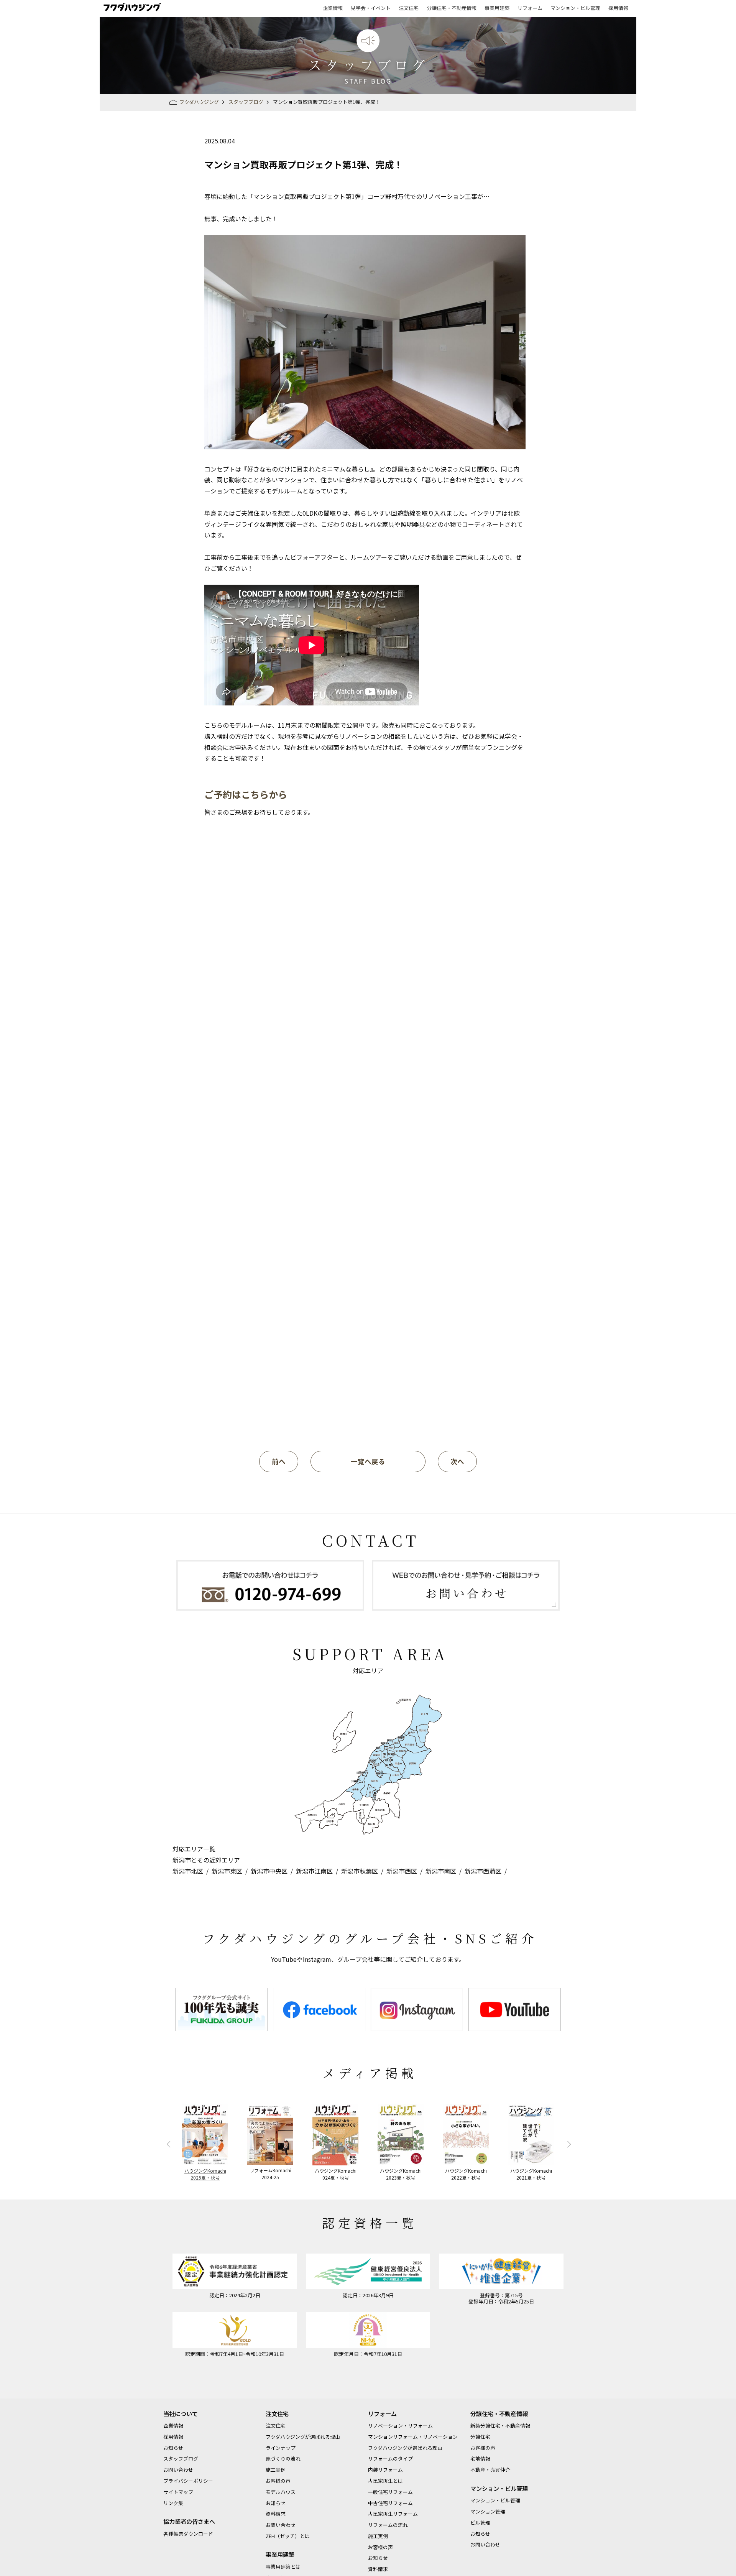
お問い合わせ (178, 2470)
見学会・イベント (371, 8)
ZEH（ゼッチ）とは (288, 2536)
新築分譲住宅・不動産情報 (500, 2426)
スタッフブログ (181, 2458)
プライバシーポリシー (188, 2481)
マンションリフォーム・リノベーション (413, 2437)
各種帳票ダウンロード (188, 2534)
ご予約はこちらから (246, 794)
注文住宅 (409, 8)
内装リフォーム (385, 2470)
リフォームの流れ (388, 2525)
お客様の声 (278, 2481)
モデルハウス (281, 2492)
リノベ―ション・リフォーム (400, 2426)
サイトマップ (178, 2492)
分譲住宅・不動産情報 (452, 8)
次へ (457, 1461)
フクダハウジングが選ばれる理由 (303, 2437)
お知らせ (173, 2448)
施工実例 (276, 2470)
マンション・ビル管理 (575, 8)
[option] (221, 2010)
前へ (279, 1461)
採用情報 (618, 8)
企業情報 (333, 8)
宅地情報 (480, 2458)
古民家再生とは (385, 2481)
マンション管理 (488, 2511)
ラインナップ (281, 2448)
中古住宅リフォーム (390, 2503)
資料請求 (276, 2514)
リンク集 (173, 2503)
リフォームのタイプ (390, 2458)
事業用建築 (497, 8)
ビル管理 (480, 2523)
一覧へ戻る (368, 1461)
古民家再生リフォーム (393, 2514)
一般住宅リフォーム (390, 2492)
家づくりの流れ (283, 2458)
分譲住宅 (480, 2437)
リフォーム (530, 8)
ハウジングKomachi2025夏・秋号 (205, 2174)
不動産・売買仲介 (490, 2470)
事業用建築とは (283, 2567)
